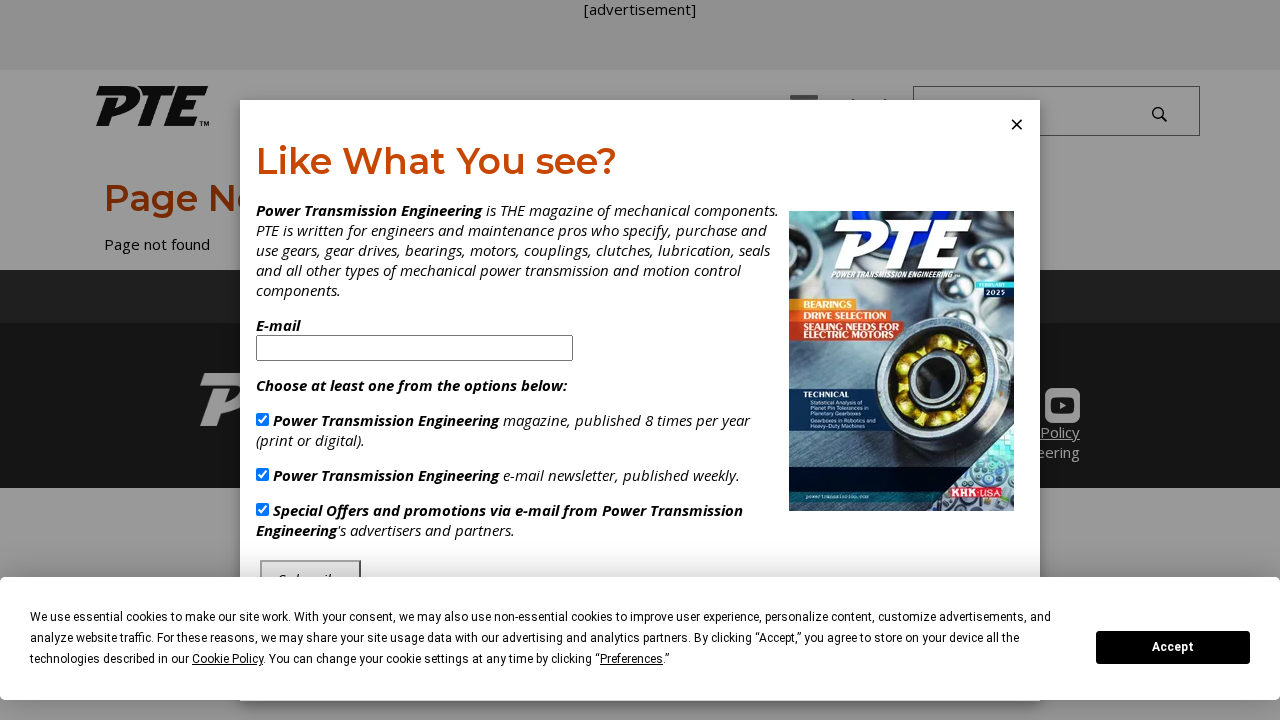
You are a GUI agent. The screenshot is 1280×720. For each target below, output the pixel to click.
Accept (1173, 647)
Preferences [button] (631, 659)
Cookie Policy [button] (227, 659)
